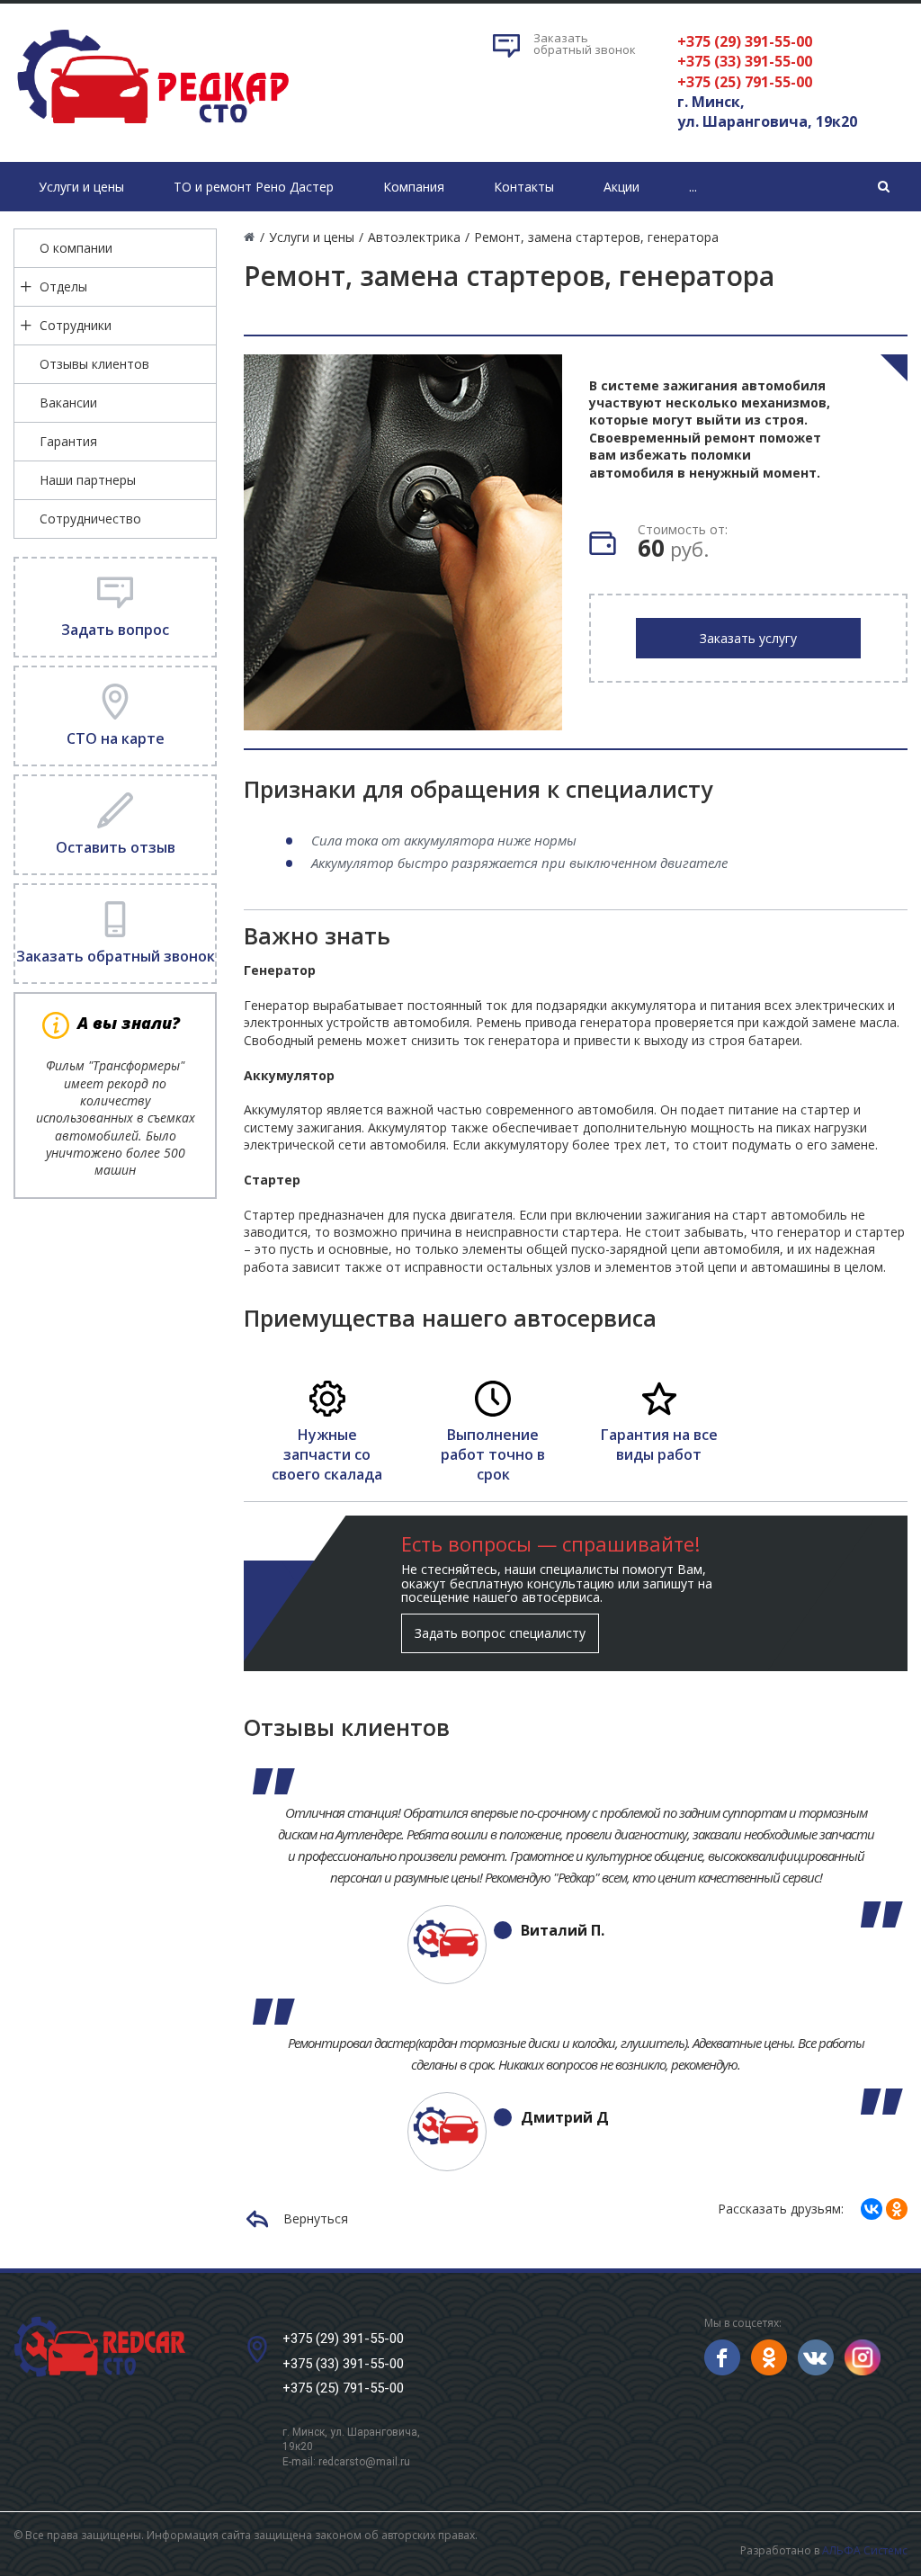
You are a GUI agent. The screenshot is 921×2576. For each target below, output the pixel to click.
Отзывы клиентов (94, 364)
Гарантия (68, 441)
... (693, 187)
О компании (76, 248)
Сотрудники (76, 325)
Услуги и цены (81, 187)
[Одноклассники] (897, 2209)
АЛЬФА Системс (865, 2550)
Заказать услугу (748, 638)
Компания (414, 187)
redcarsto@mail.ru (364, 2462)
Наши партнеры (88, 480)
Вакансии (68, 402)
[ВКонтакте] (872, 2209)
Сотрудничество (90, 519)
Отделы (63, 286)
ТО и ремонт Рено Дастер (254, 187)
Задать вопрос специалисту (500, 1633)
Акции (621, 187)
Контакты (524, 187)
